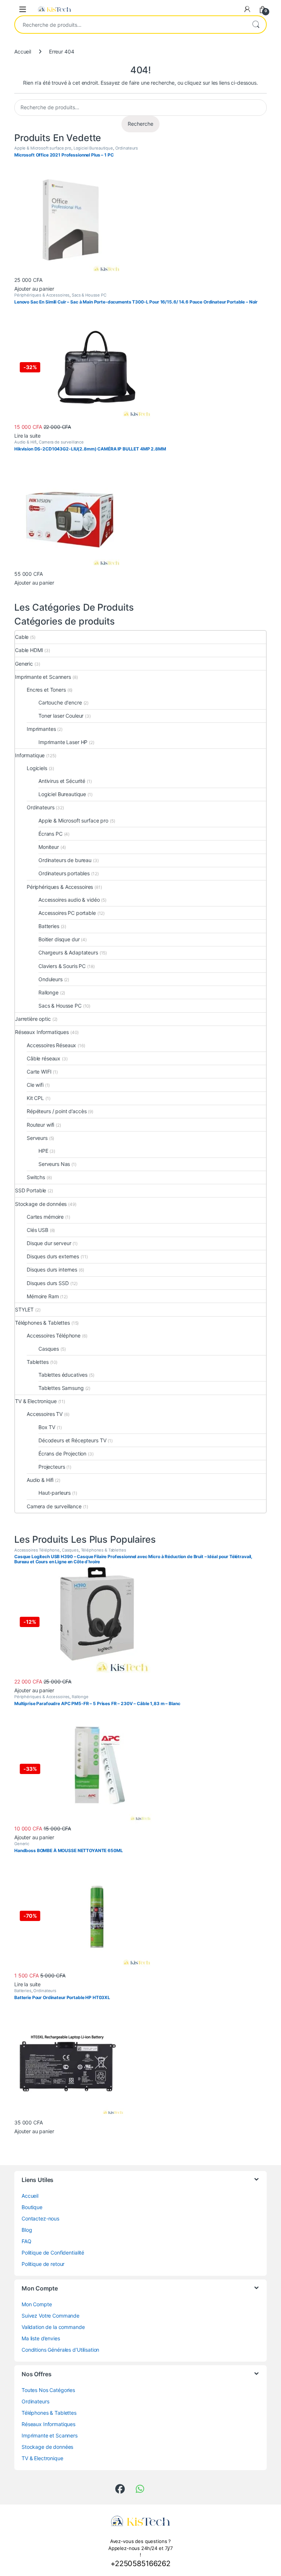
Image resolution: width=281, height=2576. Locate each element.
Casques (49, 1349)
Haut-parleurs (55, 1493)
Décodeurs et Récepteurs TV (72, 1440)
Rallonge (48, 992)
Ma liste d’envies (41, 2338)
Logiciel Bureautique (93, 148)
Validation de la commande (53, 2327)
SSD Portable (31, 1190)
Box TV (47, 1427)
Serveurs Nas (54, 1164)
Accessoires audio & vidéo (69, 900)
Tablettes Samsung (61, 1388)
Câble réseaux (44, 1058)
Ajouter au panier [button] (34, 289)
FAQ (27, 2241)
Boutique (32, 2207)
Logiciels (37, 768)
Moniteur (49, 847)
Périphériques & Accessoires (42, 295)
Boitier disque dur (59, 939)
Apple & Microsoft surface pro (43, 148)
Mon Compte (37, 2304)
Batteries (49, 926)
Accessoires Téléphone (54, 1335)
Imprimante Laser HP (63, 742)
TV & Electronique (36, 1401)
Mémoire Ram (43, 1296)
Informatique (30, 755)
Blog (27, 2230)
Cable (22, 637)
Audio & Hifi (25, 442)
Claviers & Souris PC (62, 966)
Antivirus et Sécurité (62, 781)
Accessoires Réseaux (51, 1045)
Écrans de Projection (62, 1453)
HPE (43, 1151)
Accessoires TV (45, 1414)
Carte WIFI (39, 1072)
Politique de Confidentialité (53, 2253)
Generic (24, 664)
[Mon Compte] (247, 9)
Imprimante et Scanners (43, 677)
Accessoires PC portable (67, 913)
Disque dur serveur (49, 1243)
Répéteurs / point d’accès (57, 1111)
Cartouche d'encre (60, 702)
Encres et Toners (46, 690)
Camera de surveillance (61, 442)
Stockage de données (41, 1204)
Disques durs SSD (48, 1283)
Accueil (23, 51)
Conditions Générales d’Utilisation (60, 2350)
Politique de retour (43, 2264)
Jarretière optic (33, 1019)
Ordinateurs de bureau (65, 860)
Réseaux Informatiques (42, 1032)
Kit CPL (35, 1098)
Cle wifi (35, 1085)
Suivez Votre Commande (50, 2316)
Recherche (256, 25)
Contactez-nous (40, 2218)
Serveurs (37, 1138)
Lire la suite (27, 436)
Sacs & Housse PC (89, 295)
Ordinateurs (127, 148)
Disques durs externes (53, 1256)
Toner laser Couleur (61, 716)
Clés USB (38, 1230)
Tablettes (38, 1362)
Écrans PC (50, 834)
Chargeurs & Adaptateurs (68, 952)
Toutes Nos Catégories (48, 2390)
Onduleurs (50, 979)
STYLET (24, 1309)
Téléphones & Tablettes (42, 1323)
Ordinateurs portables (64, 873)
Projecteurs (52, 1467)
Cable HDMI (29, 650)
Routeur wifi (40, 1125)
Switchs (36, 1177)
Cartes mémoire (45, 1217)
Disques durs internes (52, 1269)
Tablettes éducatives (63, 1375)
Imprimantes (41, 729)
